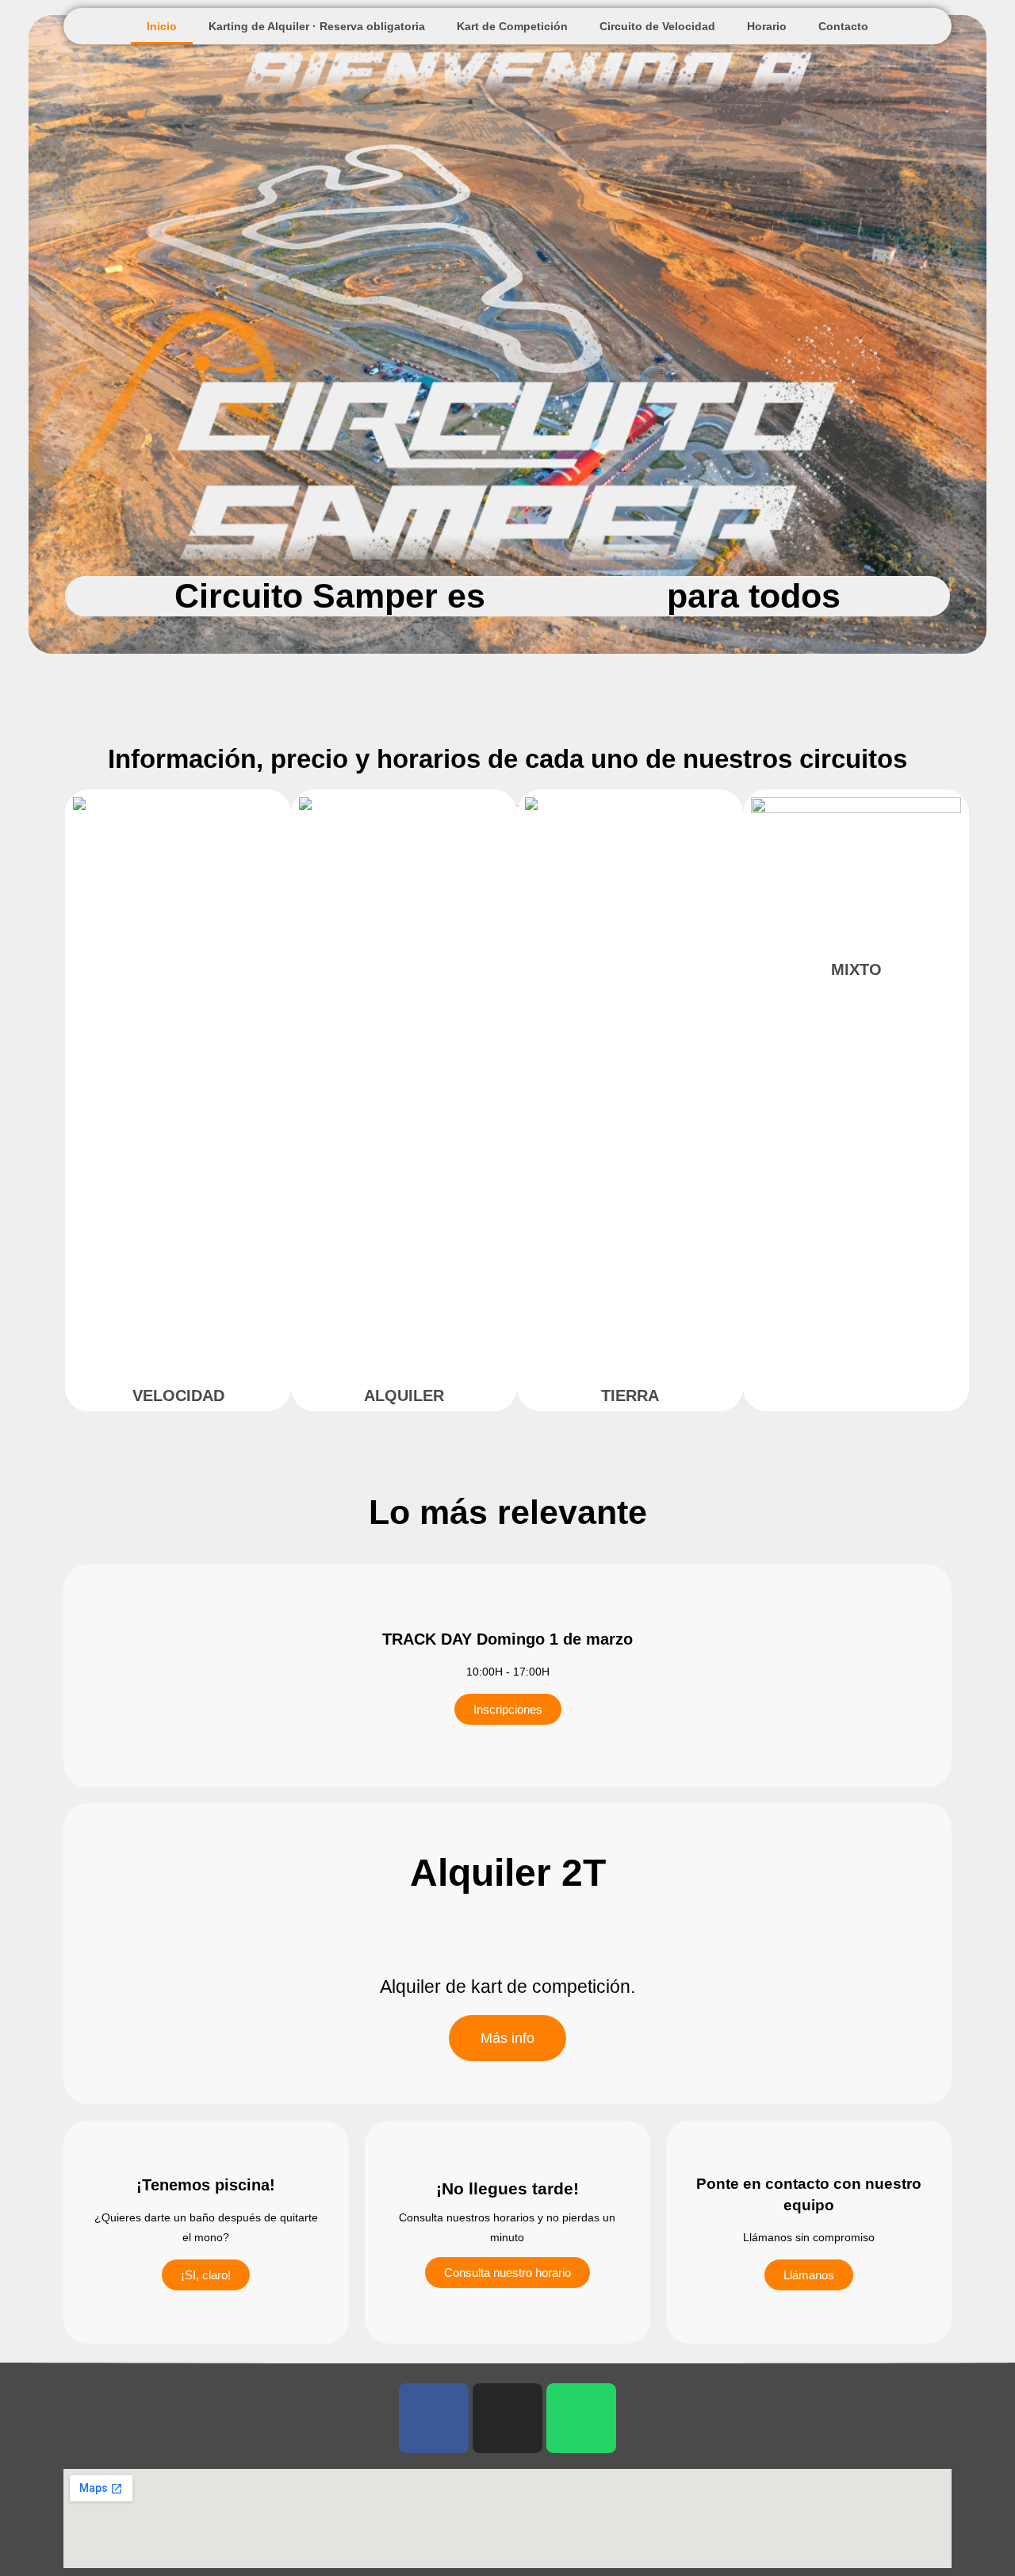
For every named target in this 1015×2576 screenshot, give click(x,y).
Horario (767, 26)
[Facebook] (434, 2418)
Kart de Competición (512, 26)
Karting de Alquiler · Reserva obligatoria (317, 26)
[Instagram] (507, 2418)
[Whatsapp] (581, 2418)
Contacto (843, 26)
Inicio (162, 26)
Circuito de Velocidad (657, 26)
